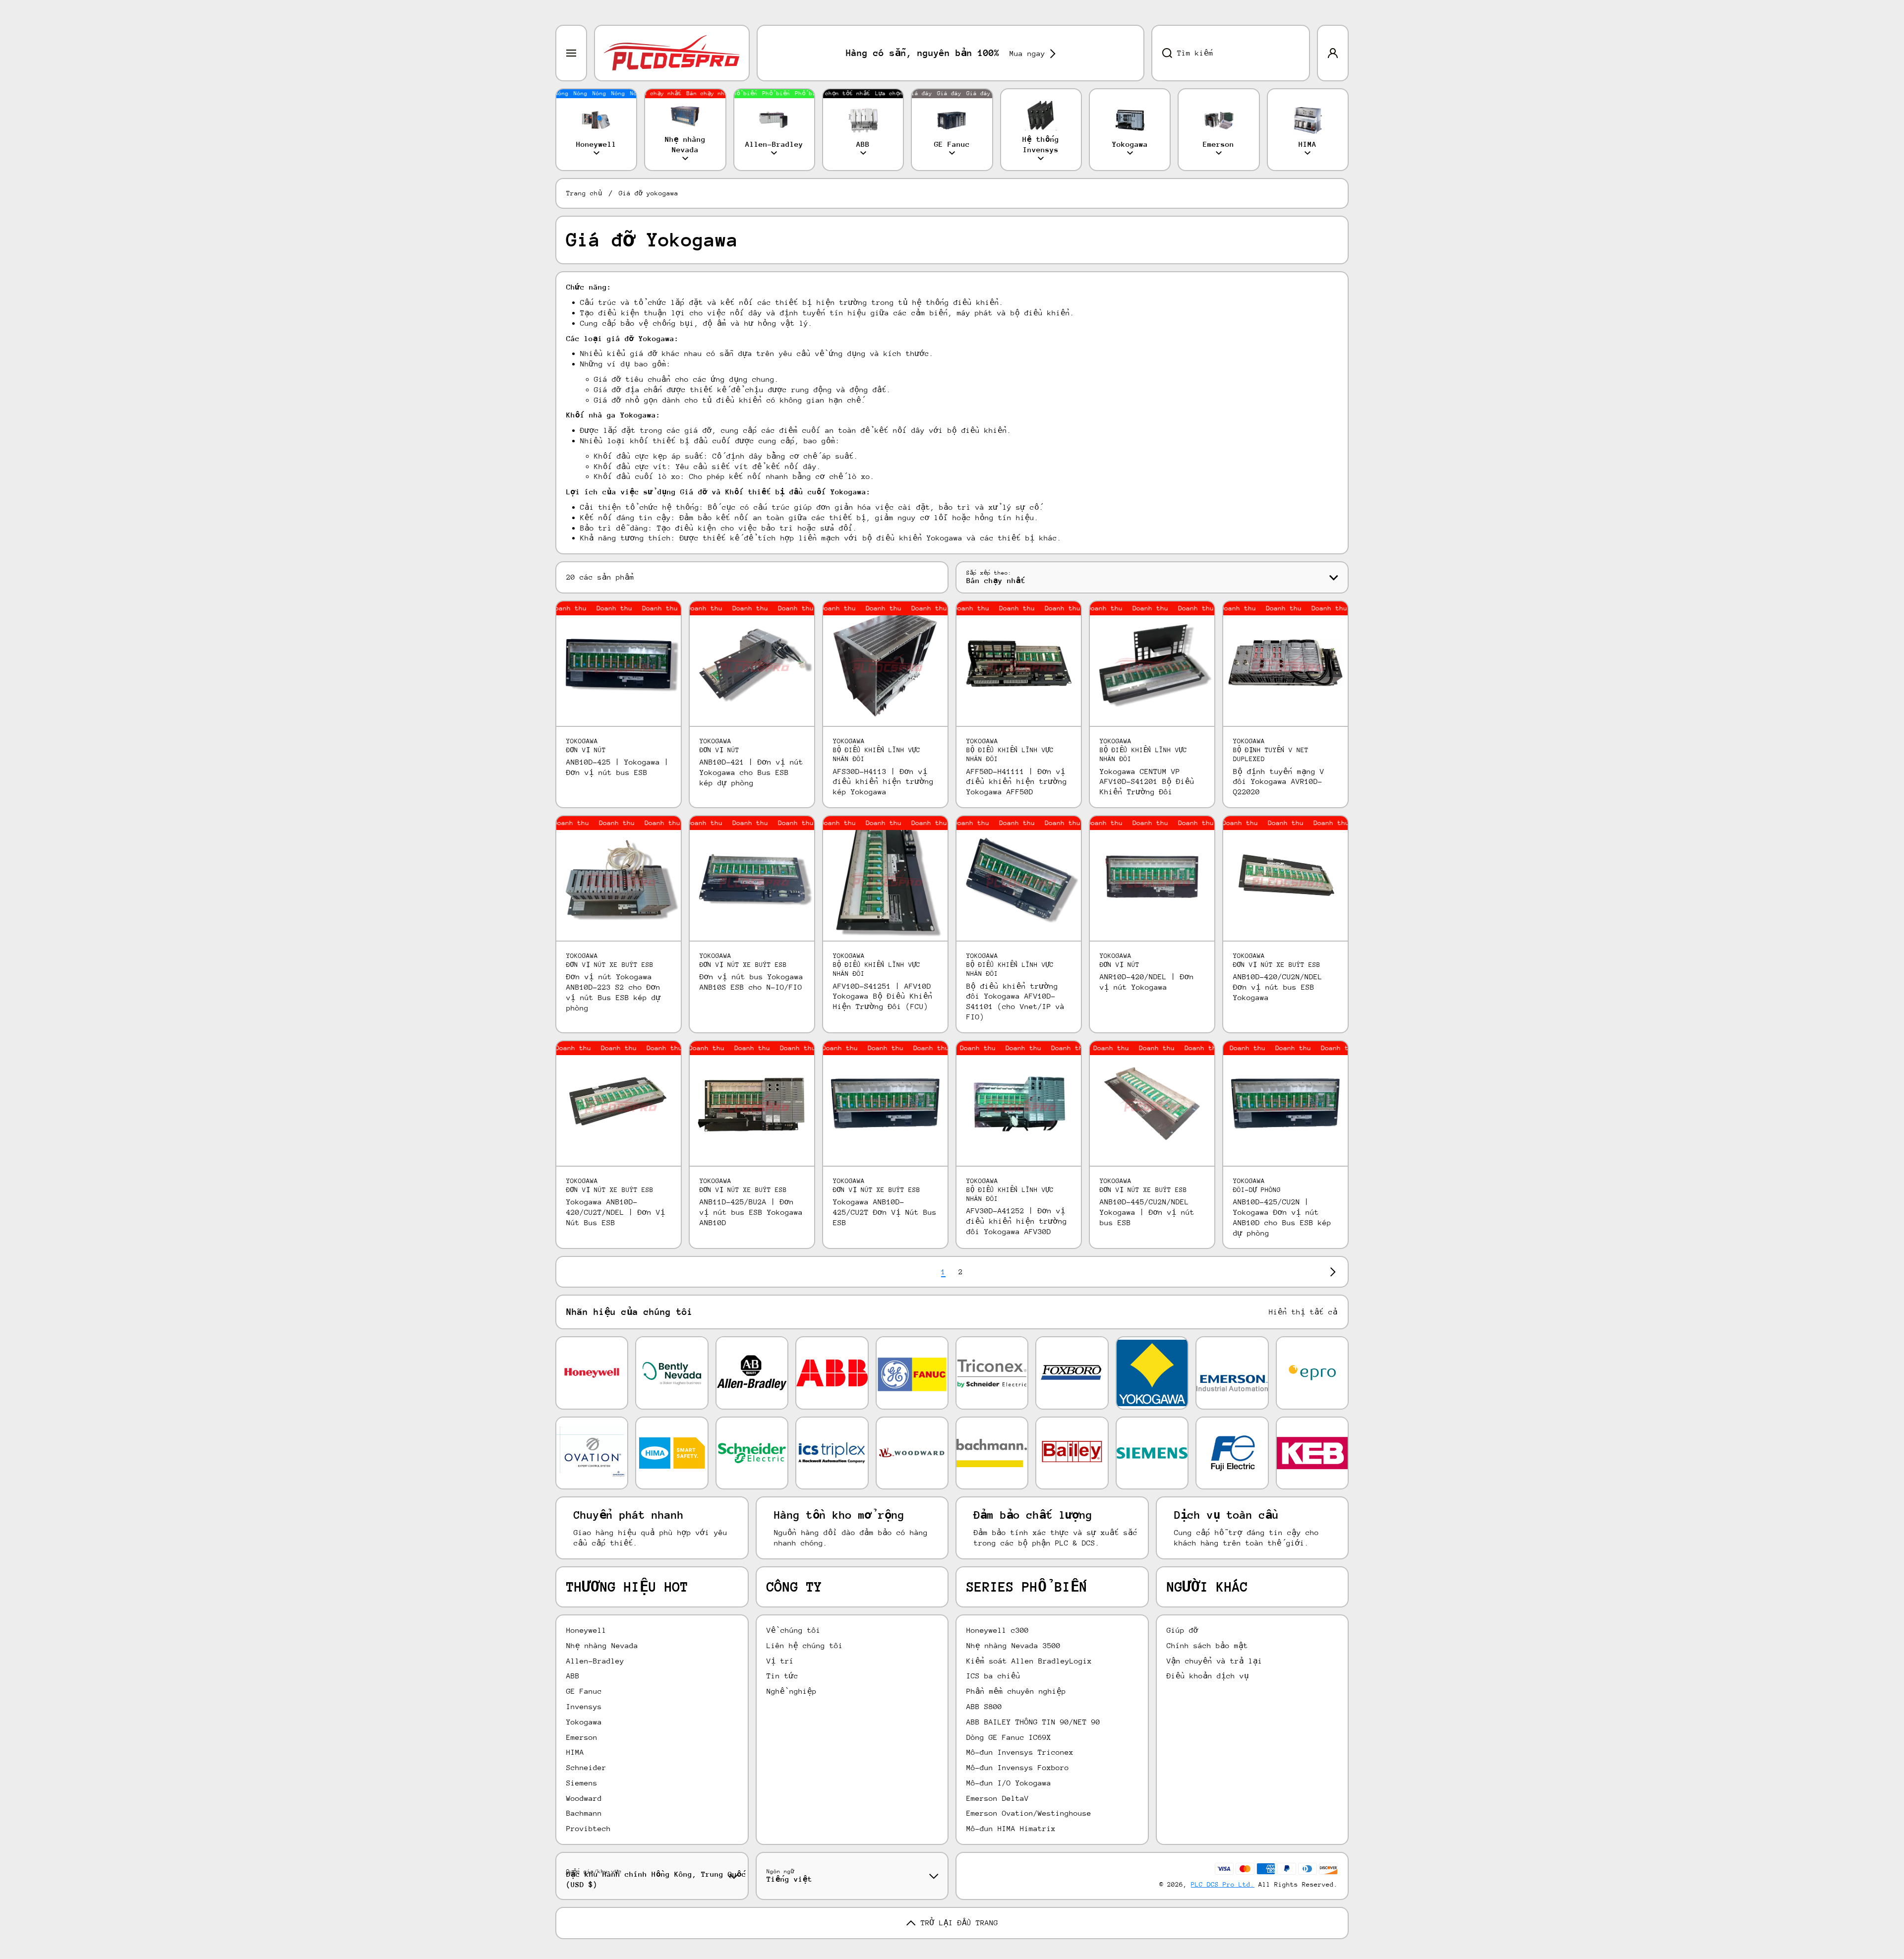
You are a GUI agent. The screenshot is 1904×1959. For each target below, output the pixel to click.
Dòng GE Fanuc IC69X (1009, 1737)
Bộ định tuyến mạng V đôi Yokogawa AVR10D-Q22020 (1279, 782)
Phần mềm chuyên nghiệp (1016, 1691)
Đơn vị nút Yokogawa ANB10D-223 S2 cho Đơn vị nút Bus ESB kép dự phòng (614, 992)
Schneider (586, 1767)
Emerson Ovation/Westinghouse (1029, 1813)
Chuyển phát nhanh (629, 1515)
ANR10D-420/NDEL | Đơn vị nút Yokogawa (1147, 982)
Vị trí (780, 1661)
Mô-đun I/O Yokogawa (1009, 1783)
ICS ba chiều (993, 1676)
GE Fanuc (584, 1691)
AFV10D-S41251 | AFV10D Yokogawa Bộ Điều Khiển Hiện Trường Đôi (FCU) (883, 996)
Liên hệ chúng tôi (805, 1645)
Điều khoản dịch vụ (1208, 1676)
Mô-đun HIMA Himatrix (1011, 1828)
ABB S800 (984, 1706)
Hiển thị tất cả (1303, 1312)
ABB (573, 1676)
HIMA (575, 1752)
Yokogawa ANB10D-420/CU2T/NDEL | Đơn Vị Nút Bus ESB (616, 1212)
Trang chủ (584, 193)
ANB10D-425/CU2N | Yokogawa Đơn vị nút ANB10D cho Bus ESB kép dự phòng (1282, 1217)
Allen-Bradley (595, 1661)
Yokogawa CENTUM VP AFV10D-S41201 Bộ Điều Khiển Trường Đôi (1147, 782)
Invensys (584, 1706)
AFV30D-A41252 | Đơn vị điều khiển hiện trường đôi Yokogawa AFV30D (1017, 1221)
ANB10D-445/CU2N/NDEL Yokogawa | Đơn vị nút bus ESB (1147, 1212)
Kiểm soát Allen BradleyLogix (1029, 1661)
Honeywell (586, 1630)
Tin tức (782, 1676)
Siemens (582, 1783)
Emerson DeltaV (998, 1798)
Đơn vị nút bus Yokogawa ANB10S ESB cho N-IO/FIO (751, 982)
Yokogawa (584, 1722)
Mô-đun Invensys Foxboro (1018, 1767)
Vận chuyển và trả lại (1215, 1661)
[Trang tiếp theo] (1330, 1272)
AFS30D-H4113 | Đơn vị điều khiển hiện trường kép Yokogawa (883, 782)
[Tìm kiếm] (1162, 53)
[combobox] (1231, 53)
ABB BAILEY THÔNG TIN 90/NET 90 (1033, 1722)
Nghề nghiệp (792, 1691)
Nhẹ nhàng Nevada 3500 (1013, 1645)
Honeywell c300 (998, 1630)
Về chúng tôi (794, 1630)
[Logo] (672, 53)
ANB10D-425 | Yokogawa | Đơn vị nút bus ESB (618, 767)
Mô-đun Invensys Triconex (1020, 1752)
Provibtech (589, 1828)
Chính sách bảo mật (1207, 1645)
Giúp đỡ (1183, 1630)
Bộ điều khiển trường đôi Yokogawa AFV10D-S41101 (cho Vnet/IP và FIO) (1015, 1001)
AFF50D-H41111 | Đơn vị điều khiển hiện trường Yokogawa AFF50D (1017, 782)
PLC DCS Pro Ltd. (1223, 1884)
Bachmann (584, 1813)
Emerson (582, 1737)
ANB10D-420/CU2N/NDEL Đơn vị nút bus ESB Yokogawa (1278, 987)
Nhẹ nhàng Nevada (602, 1645)
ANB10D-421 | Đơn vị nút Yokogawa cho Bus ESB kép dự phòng (751, 772)
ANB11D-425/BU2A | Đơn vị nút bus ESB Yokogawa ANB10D (751, 1212)
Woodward (584, 1798)
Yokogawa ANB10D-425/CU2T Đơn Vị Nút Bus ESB (885, 1212)
